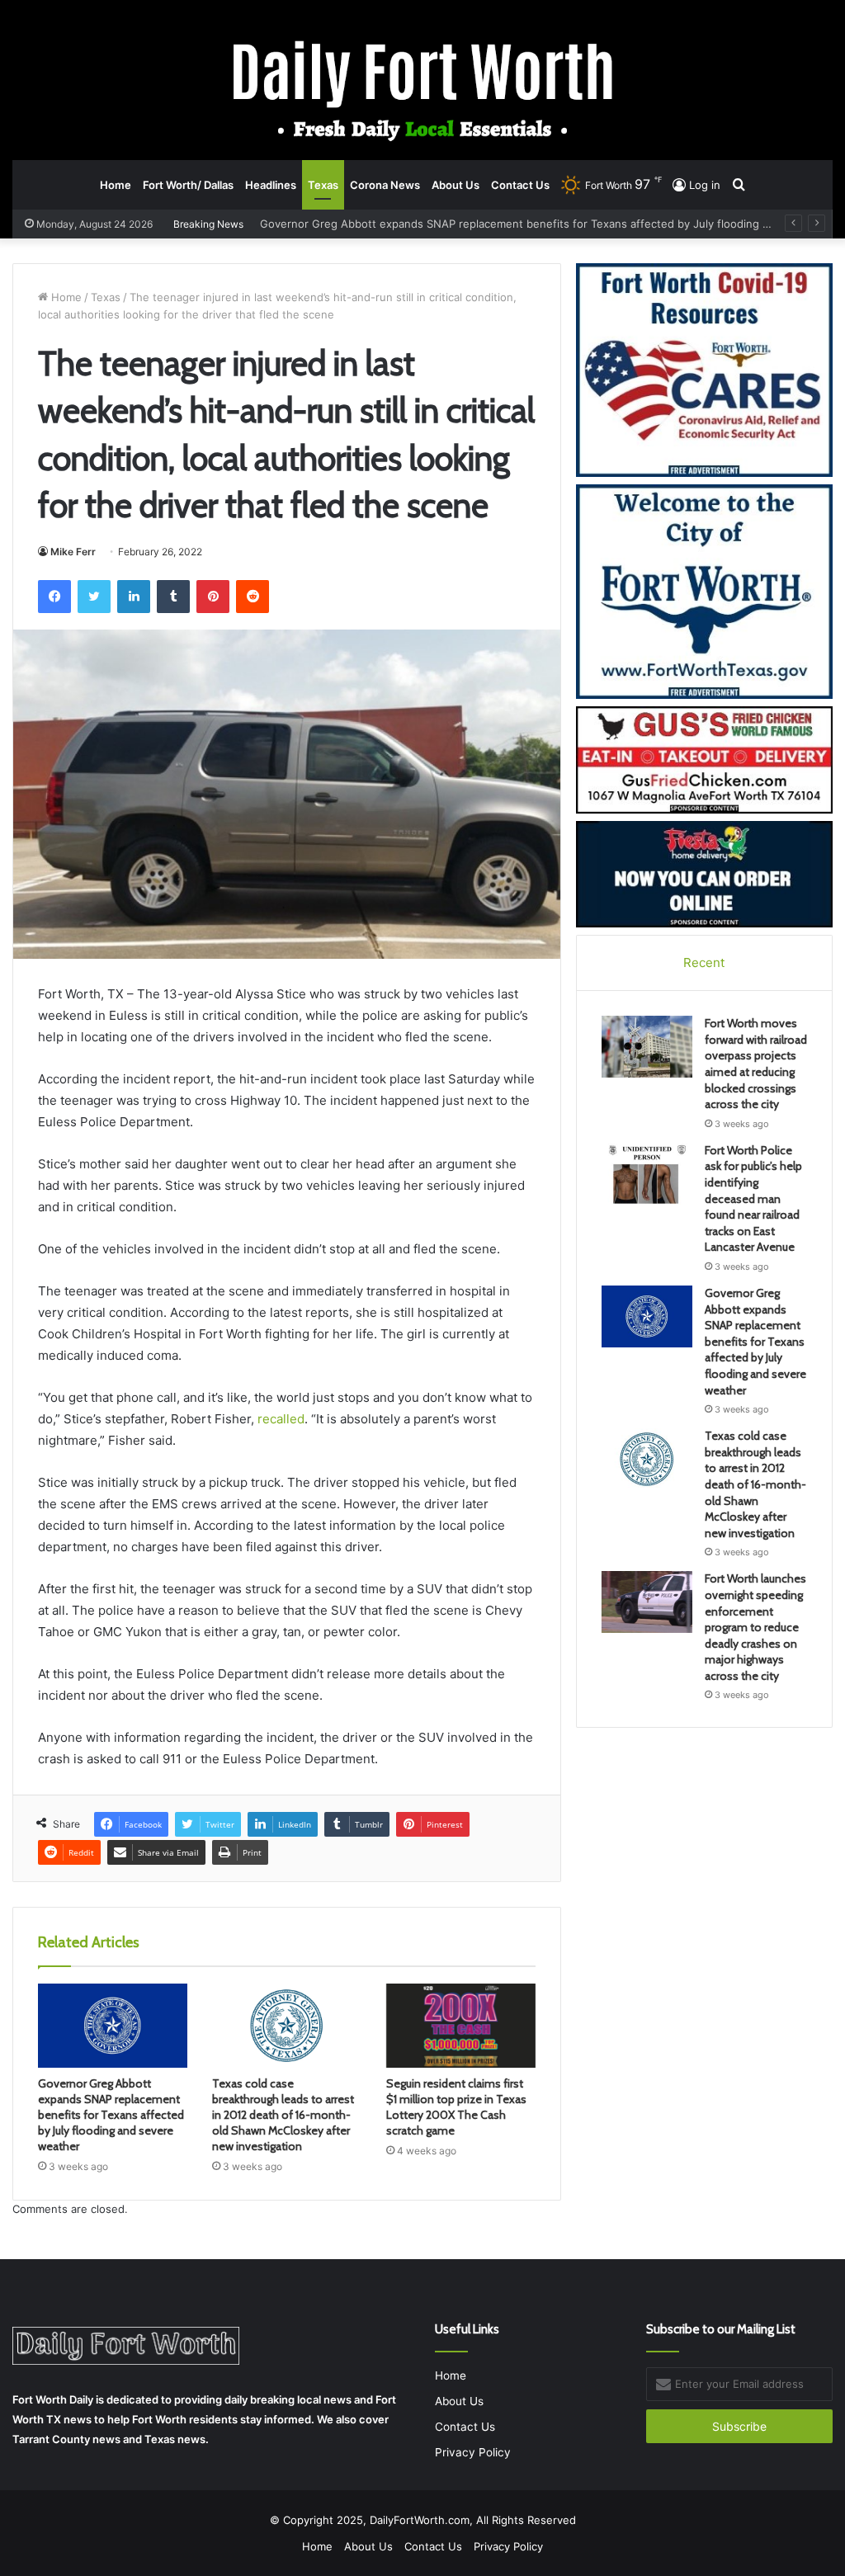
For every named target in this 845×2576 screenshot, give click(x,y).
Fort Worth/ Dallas (188, 185)
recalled (281, 1419)
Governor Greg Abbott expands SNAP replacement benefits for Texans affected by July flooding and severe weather (111, 2115)
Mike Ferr (73, 552)
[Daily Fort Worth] (423, 90)
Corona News (385, 185)
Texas (323, 185)
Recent (704, 962)
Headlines (271, 185)
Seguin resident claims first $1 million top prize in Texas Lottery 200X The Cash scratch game (456, 2107)
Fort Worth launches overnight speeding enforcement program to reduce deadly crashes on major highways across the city (755, 1627)
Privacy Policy (473, 2452)
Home (116, 185)
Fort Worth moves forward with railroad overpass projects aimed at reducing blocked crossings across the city (756, 1064)
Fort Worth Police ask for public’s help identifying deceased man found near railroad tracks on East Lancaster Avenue (753, 1199)
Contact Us (520, 185)
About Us (456, 185)
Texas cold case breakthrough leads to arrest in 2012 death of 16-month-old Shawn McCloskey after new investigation (283, 2115)
